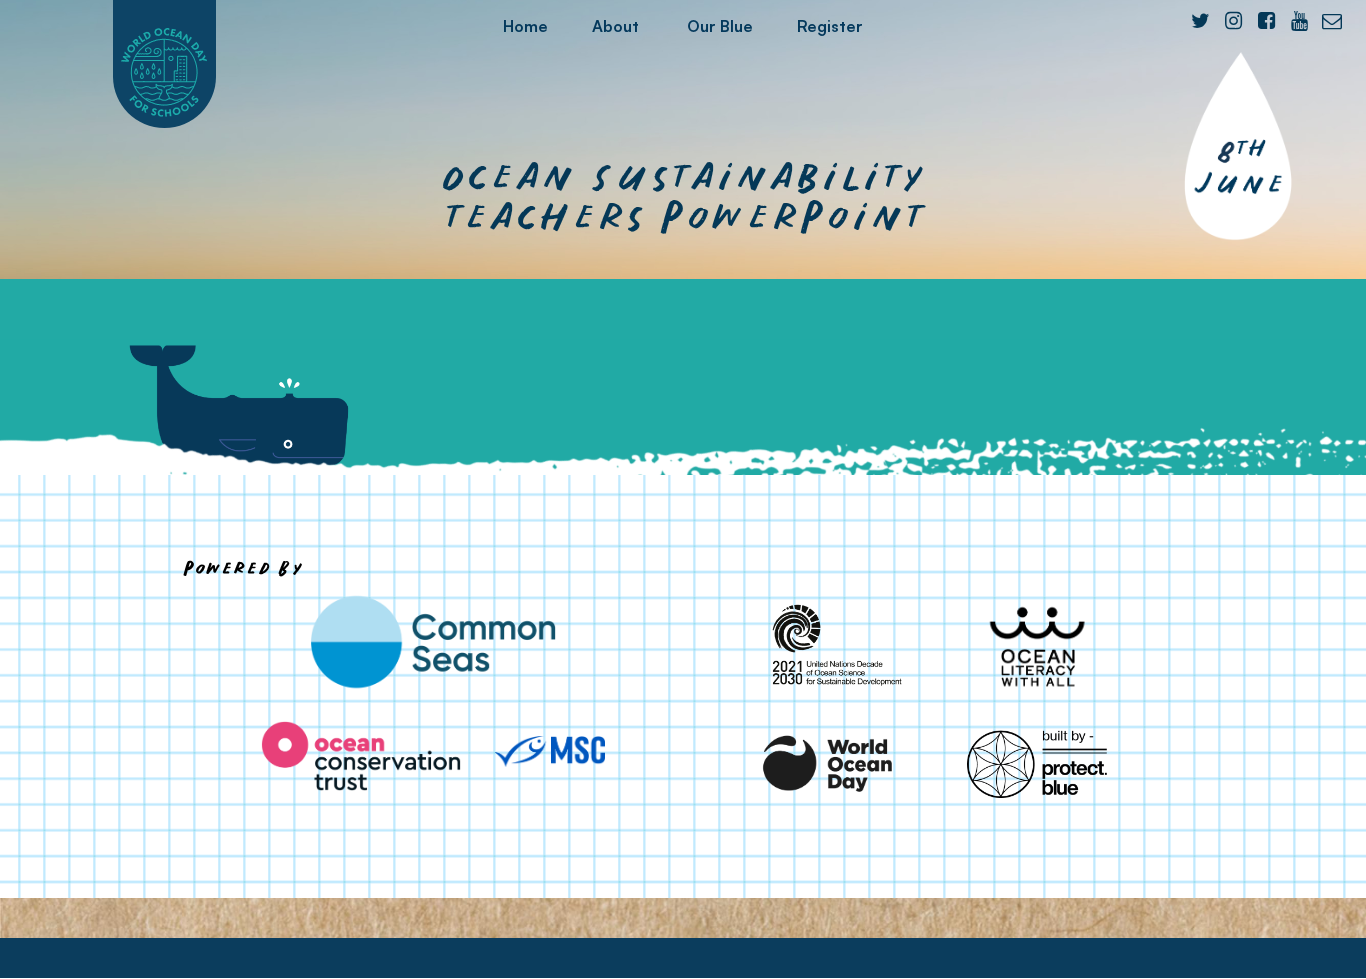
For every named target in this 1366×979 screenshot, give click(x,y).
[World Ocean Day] (829, 763)
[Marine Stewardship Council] (550, 751)
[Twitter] (1200, 21)
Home (525, 26)
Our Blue (720, 26)
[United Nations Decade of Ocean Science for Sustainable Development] (829, 646)
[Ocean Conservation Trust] (361, 756)
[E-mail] (1332, 21)
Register (830, 26)
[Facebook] (1266, 21)
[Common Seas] (433, 642)
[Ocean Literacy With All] (1037, 646)
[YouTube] (1299, 21)
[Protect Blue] (1037, 763)
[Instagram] (1233, 21)
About (615, 26)
